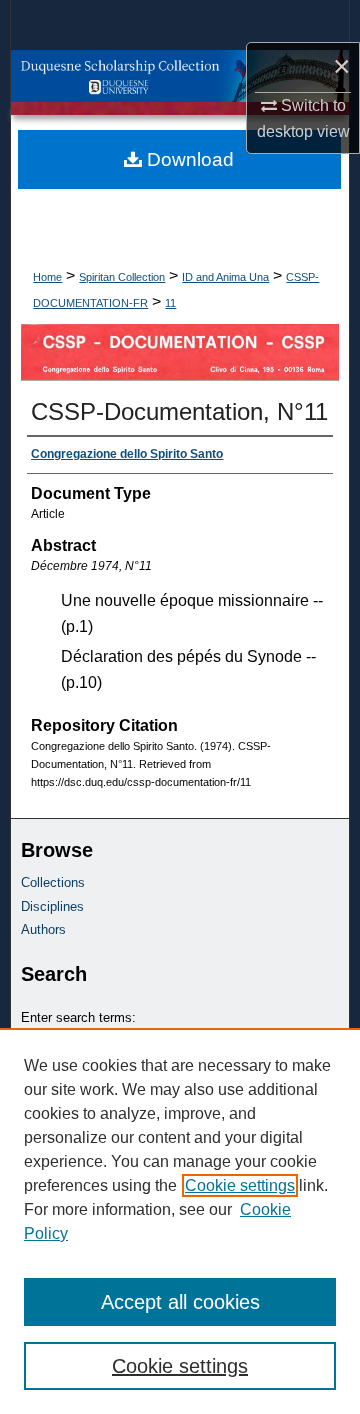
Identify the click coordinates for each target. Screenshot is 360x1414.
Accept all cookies (180, 1302)
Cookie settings (240, 1185)
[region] (180, 1221)
